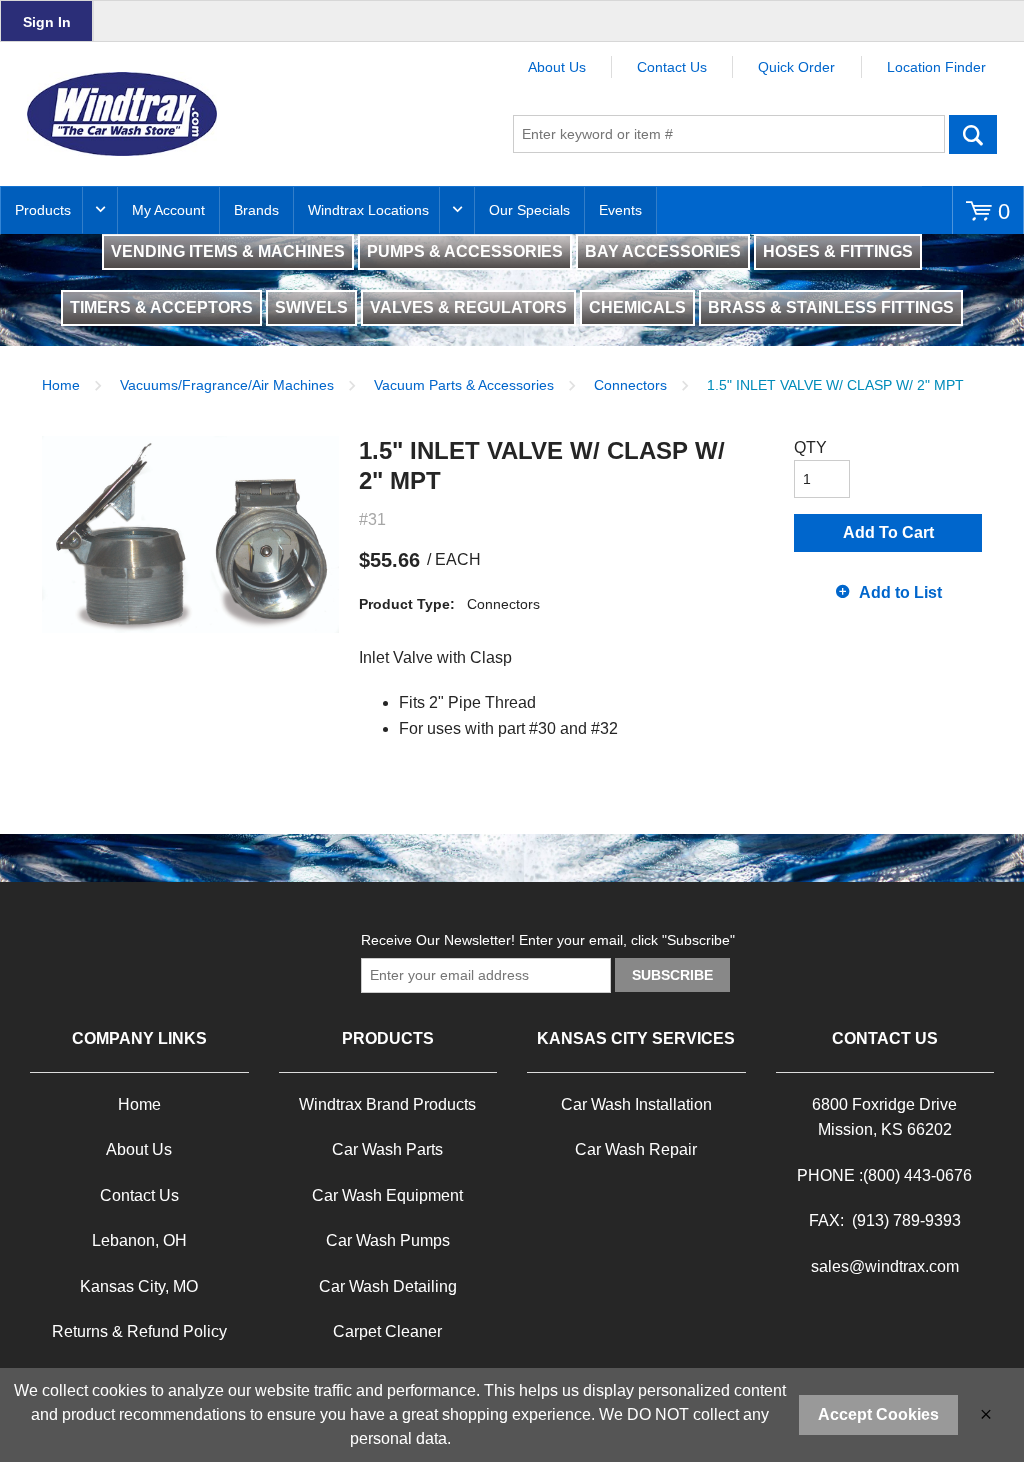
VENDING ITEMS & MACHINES (228, 251)
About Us (557, 67)
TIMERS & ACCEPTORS (161, 307)
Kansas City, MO (139, 1286)
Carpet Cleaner (387, 1331)
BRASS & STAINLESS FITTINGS (831, 307)
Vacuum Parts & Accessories (464, 385)
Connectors (630, 385)
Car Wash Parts (387, 1149)
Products (43, 210)
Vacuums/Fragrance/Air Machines (227, 385)
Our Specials (529, 210)
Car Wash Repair (636, 1149)
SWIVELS (311, 307)
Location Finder (936, 67)
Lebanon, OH (139, 1240)
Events (620, 210)
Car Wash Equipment (387, 1195)
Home (61, 385)
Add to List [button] (900, 592)
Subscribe (672, 975)
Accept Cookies (878, 1414)
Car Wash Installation (636, 1104)
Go (973, 134)
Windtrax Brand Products (387, 1104)
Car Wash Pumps (388, 1240)
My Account (168, 210)
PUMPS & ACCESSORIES (465, 251)
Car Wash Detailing (388, 1286)
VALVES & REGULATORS (468, 307)
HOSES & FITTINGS (838, 251)
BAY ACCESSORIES (663, 251)
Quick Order (796, 67)
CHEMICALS (637, 307)
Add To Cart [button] (888, 532)
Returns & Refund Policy (139, 1331)
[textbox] (729, 134)
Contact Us (672, 67)
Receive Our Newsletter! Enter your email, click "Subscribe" (548, 940)
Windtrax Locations (368, 210)
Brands (256, 210)
